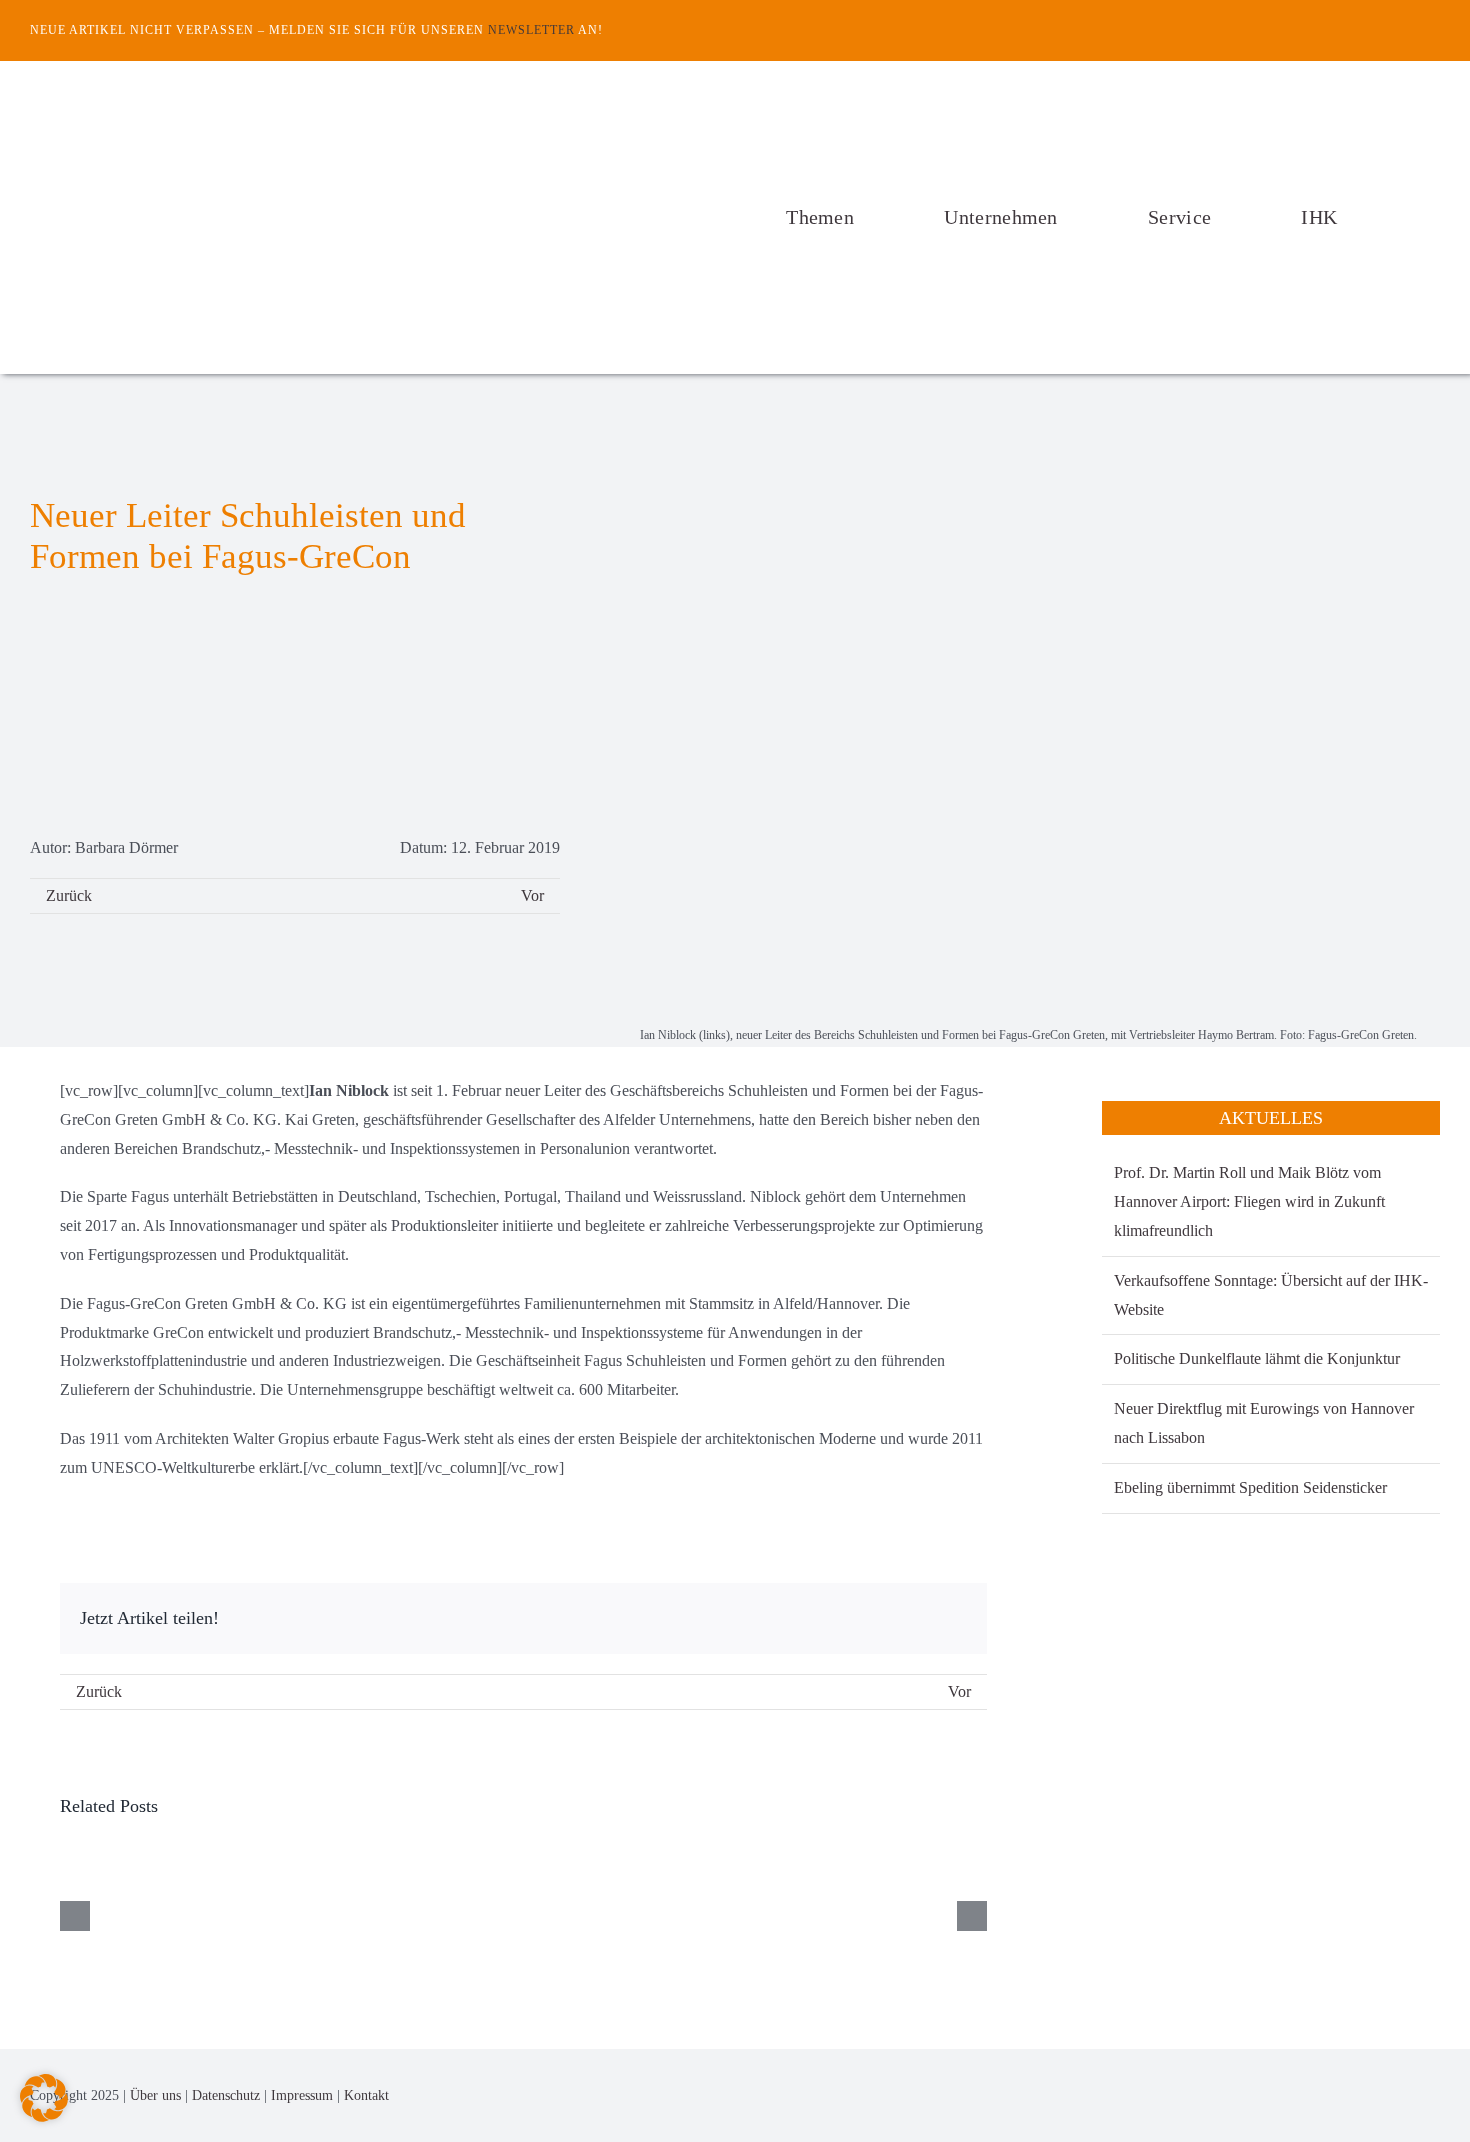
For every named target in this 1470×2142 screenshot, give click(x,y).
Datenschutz (226, 2095)
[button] (1434, 217)
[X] (919, 1618)
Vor (532, 895)
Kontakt (366, 2095)
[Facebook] (887, 1618)
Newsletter (531, 30)
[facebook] (1402, 30)
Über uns (155, 2095)
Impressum (302, 2095)
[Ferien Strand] (255, 98)
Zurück (69, 895)
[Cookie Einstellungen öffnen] (44, 2116)
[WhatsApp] (951, 1618)
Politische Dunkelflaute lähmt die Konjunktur (1257, 1358)
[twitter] (1434, 30)
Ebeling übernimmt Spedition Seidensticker (1250, 1487)
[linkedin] (1434, 2096)
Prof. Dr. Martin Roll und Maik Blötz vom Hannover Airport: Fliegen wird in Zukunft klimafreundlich (1249, 1201)
